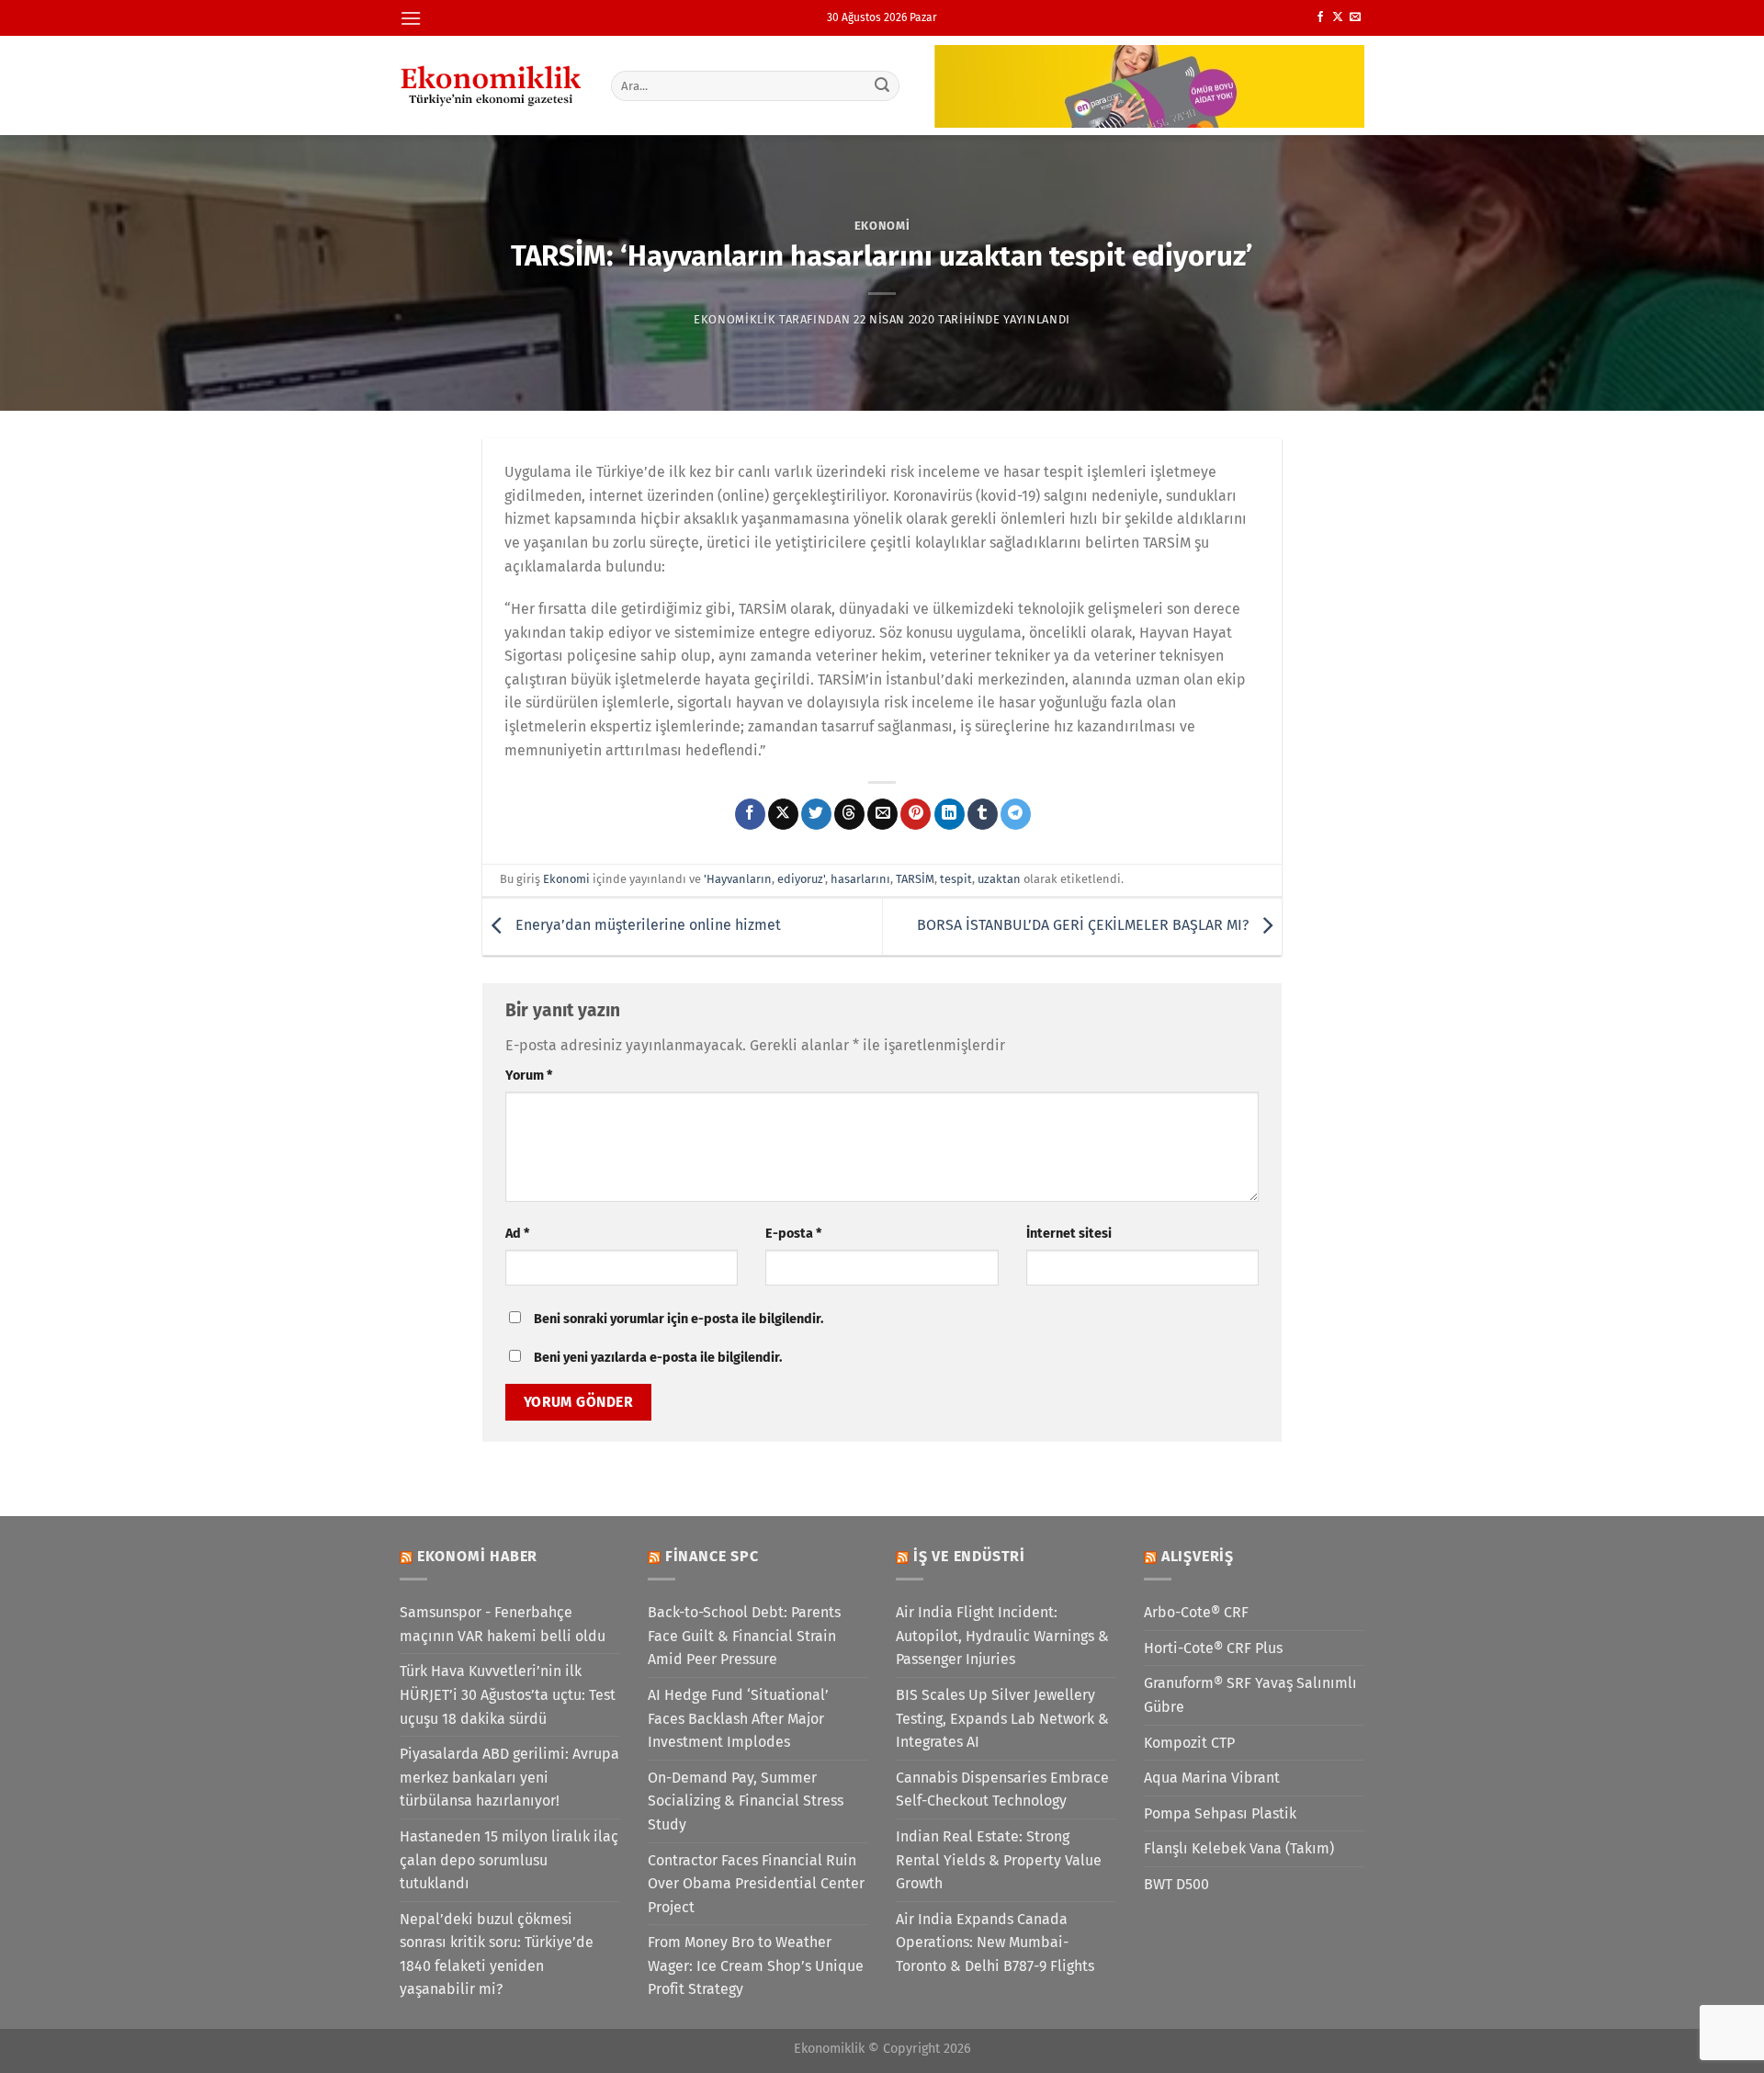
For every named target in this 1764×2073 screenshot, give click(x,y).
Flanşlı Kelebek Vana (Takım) (1239, 1848)
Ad (517, 1234)
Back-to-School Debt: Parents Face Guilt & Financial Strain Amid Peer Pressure (744, 1636)
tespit (956, 879)
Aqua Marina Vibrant (1212, 1778)
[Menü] (411, 18)
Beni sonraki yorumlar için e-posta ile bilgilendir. (678, 1319)
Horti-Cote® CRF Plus (1213, 1648)
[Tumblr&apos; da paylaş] (983, 814)
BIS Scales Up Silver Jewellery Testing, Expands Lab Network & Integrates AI (1002, 1718)
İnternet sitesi (1069, 1234)
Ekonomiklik (735, 319)
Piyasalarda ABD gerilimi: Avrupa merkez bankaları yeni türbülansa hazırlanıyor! (509, 1777)
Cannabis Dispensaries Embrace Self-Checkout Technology (1002, 1790)
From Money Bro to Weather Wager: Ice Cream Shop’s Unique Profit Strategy (756, 1965)
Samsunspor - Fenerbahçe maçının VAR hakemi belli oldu (503, 1624)
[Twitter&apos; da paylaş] (816, 814)
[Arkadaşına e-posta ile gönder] (882, 814)
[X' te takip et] (1338, 17)
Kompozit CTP (1189, 1743)
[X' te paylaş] (783, 814)
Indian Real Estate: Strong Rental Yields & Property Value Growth (999, 1860)
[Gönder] (883, 85)
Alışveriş (1198, 1556)
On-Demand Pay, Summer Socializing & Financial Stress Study (746, 1801)
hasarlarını (860, 879)
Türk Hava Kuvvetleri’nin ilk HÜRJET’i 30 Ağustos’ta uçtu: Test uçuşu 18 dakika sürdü (508, 1694)
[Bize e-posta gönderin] (1355, 17)
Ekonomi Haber (477, 1556)
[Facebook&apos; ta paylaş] (750, 814)
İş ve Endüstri (969, 1556)
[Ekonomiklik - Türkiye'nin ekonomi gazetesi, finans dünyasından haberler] (492, 85)
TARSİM (915, 879)
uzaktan (999, 879)
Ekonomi (882, 226)
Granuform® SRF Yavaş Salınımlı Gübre (1250, 1695)
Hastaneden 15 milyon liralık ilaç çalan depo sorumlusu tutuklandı (509, 1860)
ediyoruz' (801, 879)
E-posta (793, 1234)
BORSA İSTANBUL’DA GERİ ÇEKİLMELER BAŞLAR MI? (1085, 926)
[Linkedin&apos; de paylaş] (950, 814)
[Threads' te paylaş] (849, 814)
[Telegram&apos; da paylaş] (1016, 814)
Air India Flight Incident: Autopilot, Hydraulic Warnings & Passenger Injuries (1002, 1636)
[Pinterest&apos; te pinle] (916, 814)
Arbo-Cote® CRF (1196, 1612)
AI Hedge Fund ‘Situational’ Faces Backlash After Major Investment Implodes (738, 1718)
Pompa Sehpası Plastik (1220, 1813)
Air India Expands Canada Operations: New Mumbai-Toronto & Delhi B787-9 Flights (995, 1943)
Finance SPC (712, 1556)
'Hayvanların (738, 879)
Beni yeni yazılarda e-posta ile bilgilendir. (658, 1358)
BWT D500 (1176, 1884)
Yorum (529, 1076)
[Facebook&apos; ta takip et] (1320, 17)
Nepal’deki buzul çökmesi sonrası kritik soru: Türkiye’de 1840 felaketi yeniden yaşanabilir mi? (497, 1954)
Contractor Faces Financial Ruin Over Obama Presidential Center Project (756, 1884)
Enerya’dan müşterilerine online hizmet (646, 926)
